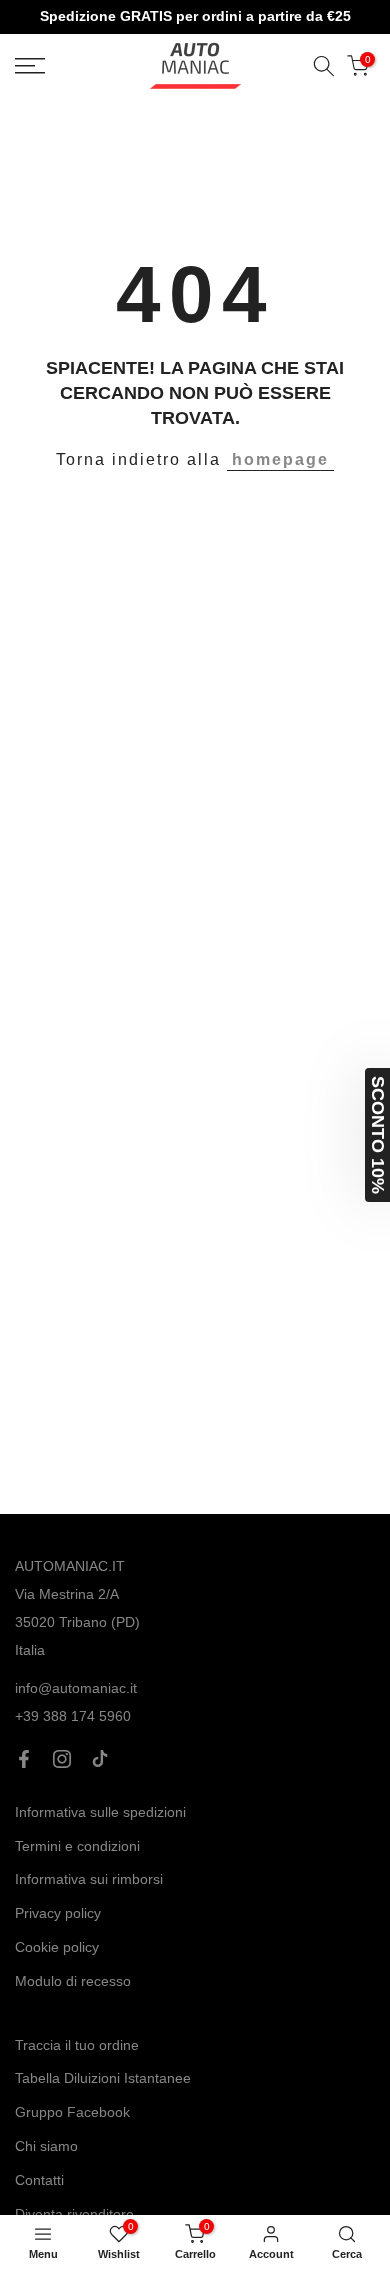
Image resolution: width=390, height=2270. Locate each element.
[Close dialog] (332, 942)
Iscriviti (195, 1293)
